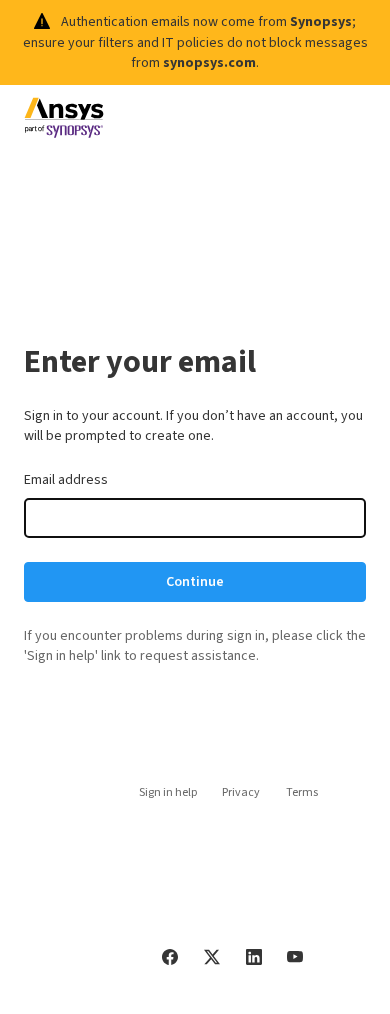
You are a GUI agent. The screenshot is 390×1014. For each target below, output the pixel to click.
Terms (302, 792)
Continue (195, 582)
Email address (66, 480)
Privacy (241, 792)
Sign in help (168, 792)
